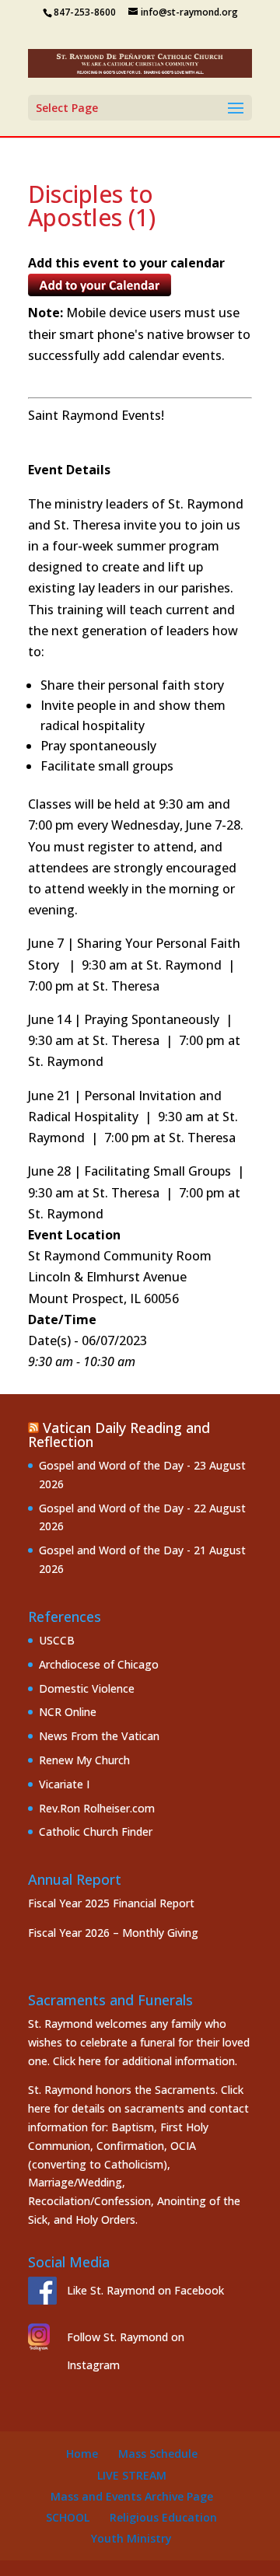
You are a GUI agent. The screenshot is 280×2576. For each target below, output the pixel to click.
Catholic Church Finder (96, 1832)
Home (82, 2454)
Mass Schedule (158, 2454)
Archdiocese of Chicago (99, 1664)
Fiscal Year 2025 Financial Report (111, 1903)
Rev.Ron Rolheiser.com (97, 1808)
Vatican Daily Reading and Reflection (119, 1435)
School (68, 2517)
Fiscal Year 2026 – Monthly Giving (113, 1933)
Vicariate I (64, 1784)
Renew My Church (84, 1760)
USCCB (57, 1640)
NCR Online (68, 1712)
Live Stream (132, 2475)
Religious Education (163, 2517)
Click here (77, 2061)
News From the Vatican (99, 1736)
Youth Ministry (131, 2538)
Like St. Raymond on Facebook (145, 2290)
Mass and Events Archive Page (132, 2496)
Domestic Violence (87, 1688)
